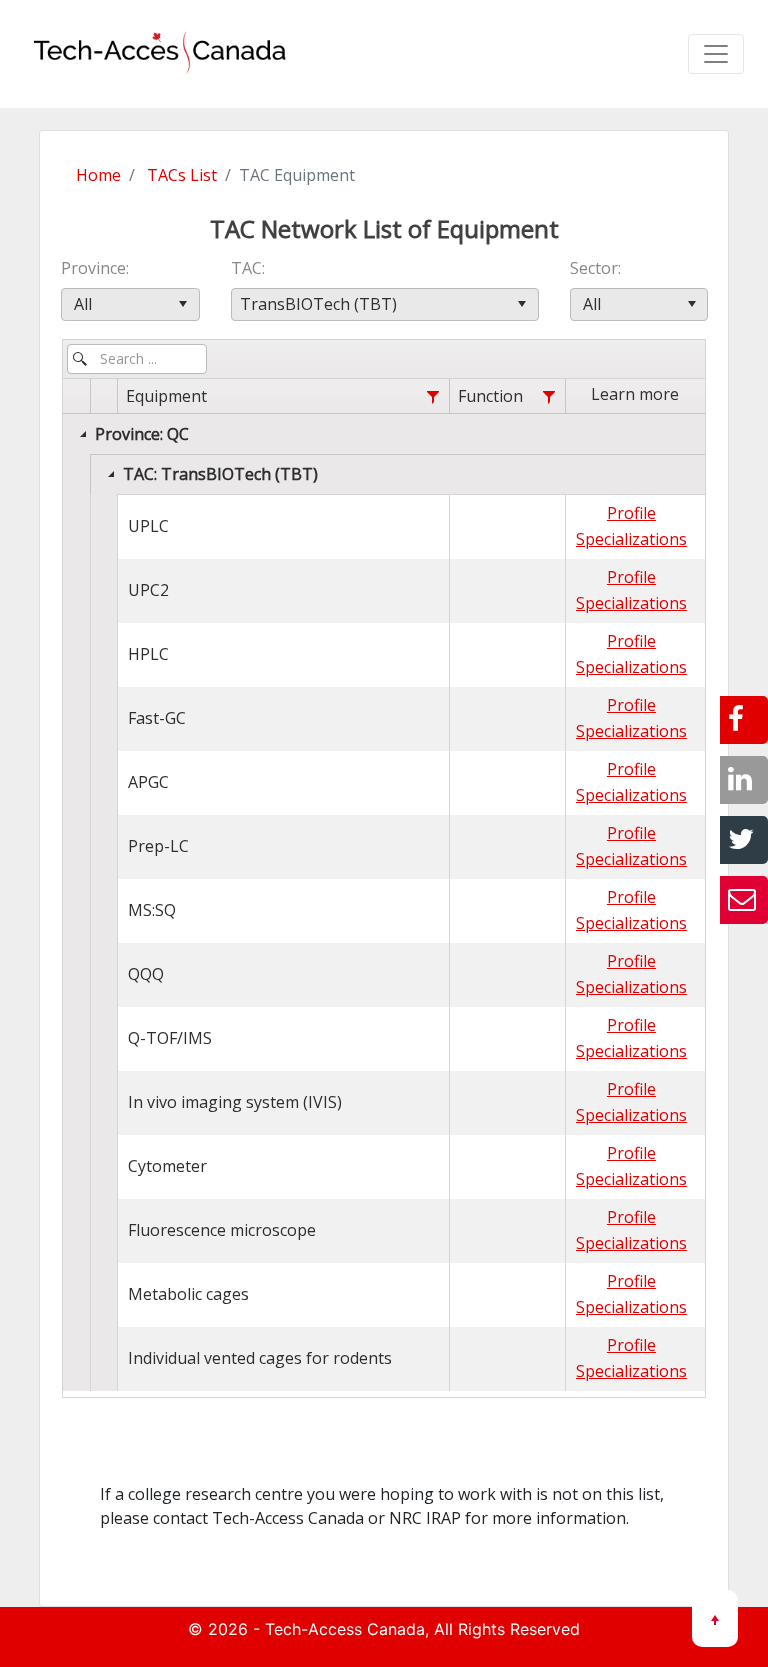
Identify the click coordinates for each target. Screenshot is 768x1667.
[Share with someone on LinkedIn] (744, 780)
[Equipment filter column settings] (432, 397)
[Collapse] (83, 434)
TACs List (182, 175)
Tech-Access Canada (345, 1629)
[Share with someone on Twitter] (744, 840)
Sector (594, 268)
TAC (246, 268)
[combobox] (130, 304)
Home (98, 175)
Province (93, 268)
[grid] (384, 885)
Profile (631, 513)
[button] (183, 304)
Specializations (631, 539)
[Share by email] (744, 900)
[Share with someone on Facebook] (744, 720)
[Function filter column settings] (548, 397)
